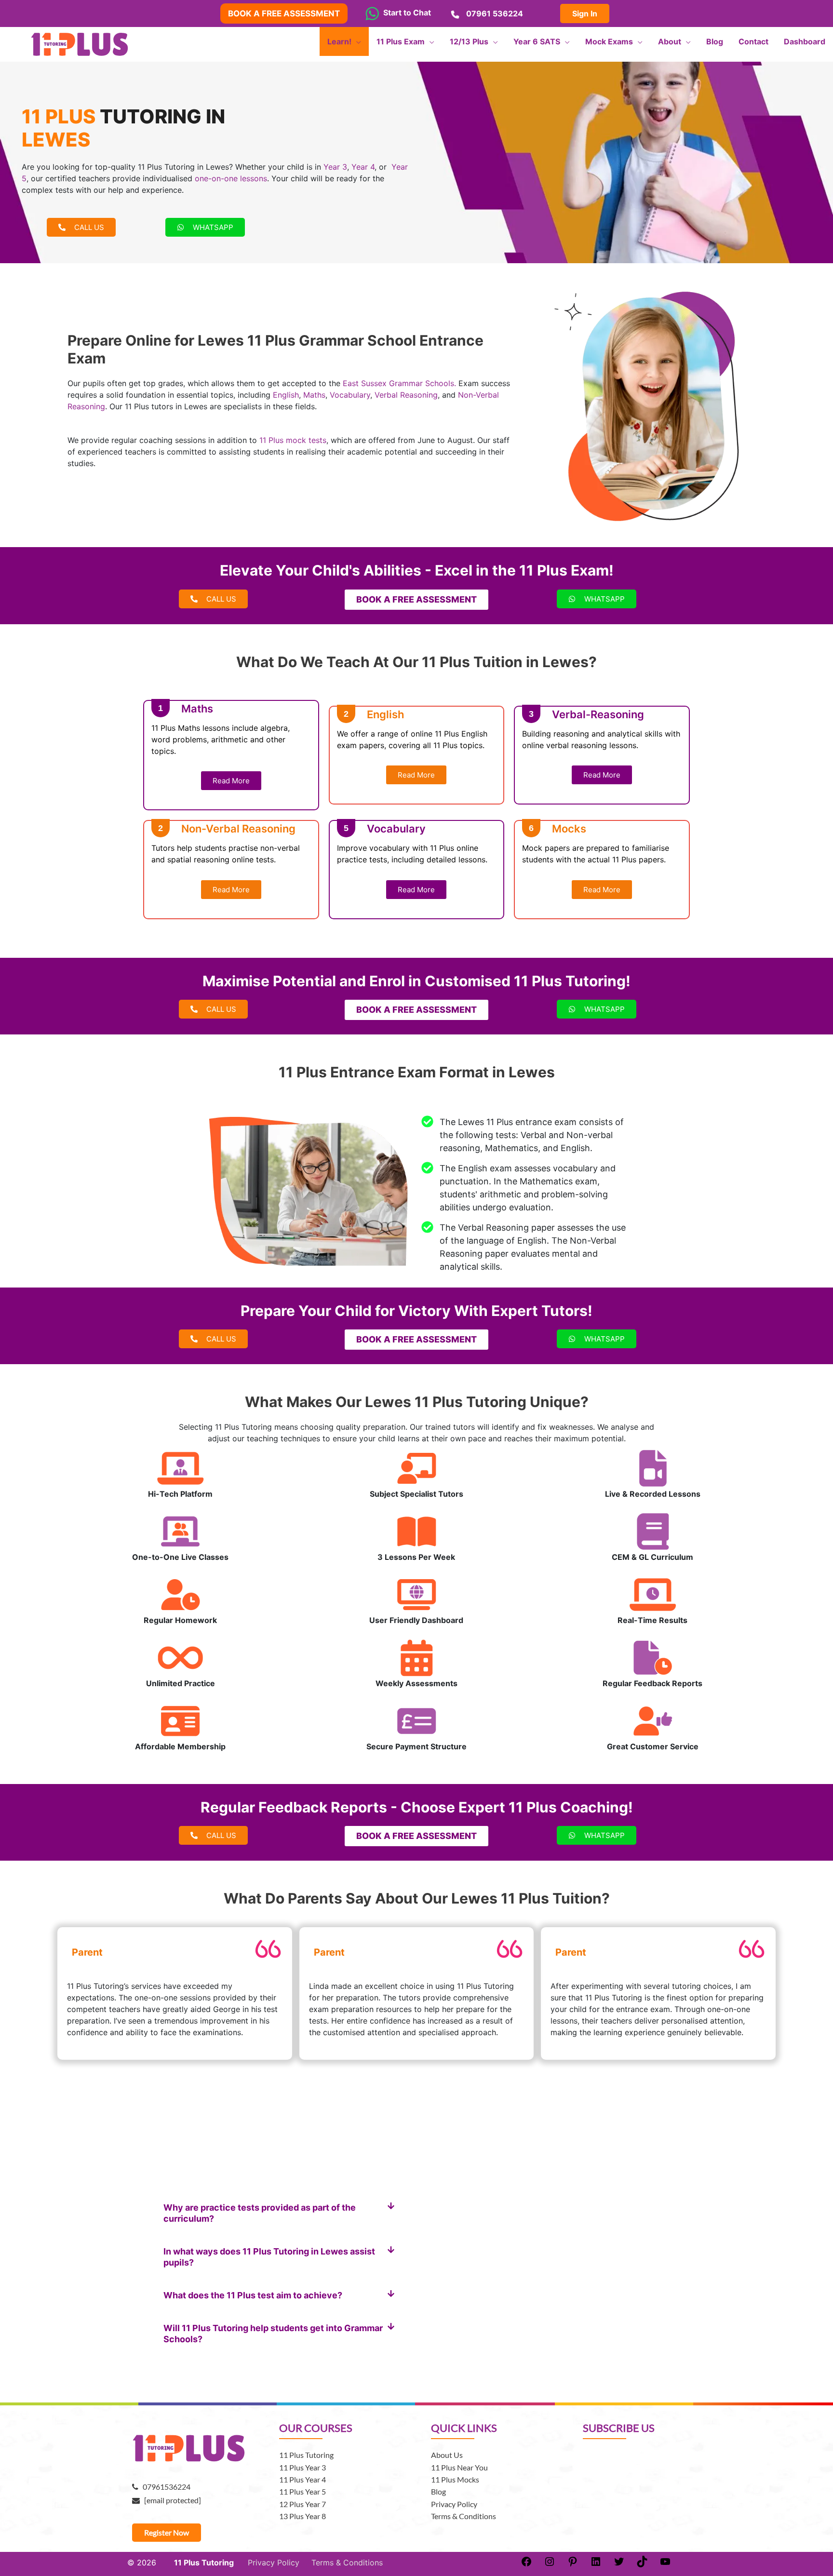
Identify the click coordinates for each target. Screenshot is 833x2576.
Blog (438, 2491)
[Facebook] (526, 2564)
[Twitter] (619, 2564)
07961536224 (164, 2487)
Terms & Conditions (464, 2516)
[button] (279, 2213)
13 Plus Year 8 (302, 2516)
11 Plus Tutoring (306, 2455)
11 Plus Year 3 (302, 2467)
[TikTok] (642, 2564)
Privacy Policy (454, 2504)
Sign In (585, 13)
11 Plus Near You (459, 2467)
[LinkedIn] (596, 2564)
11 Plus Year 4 (302, 2479)
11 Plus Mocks (455, 2479)
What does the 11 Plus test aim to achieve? (253, 2295)
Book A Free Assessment (284, 13)
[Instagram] (550, 2564)
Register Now (167, 2532)
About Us (447, 2455)
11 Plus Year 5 (302, 2491)
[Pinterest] (573, 2564)
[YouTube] (665, 2564)
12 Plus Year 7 (302, 2504)
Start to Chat (405, 13)
